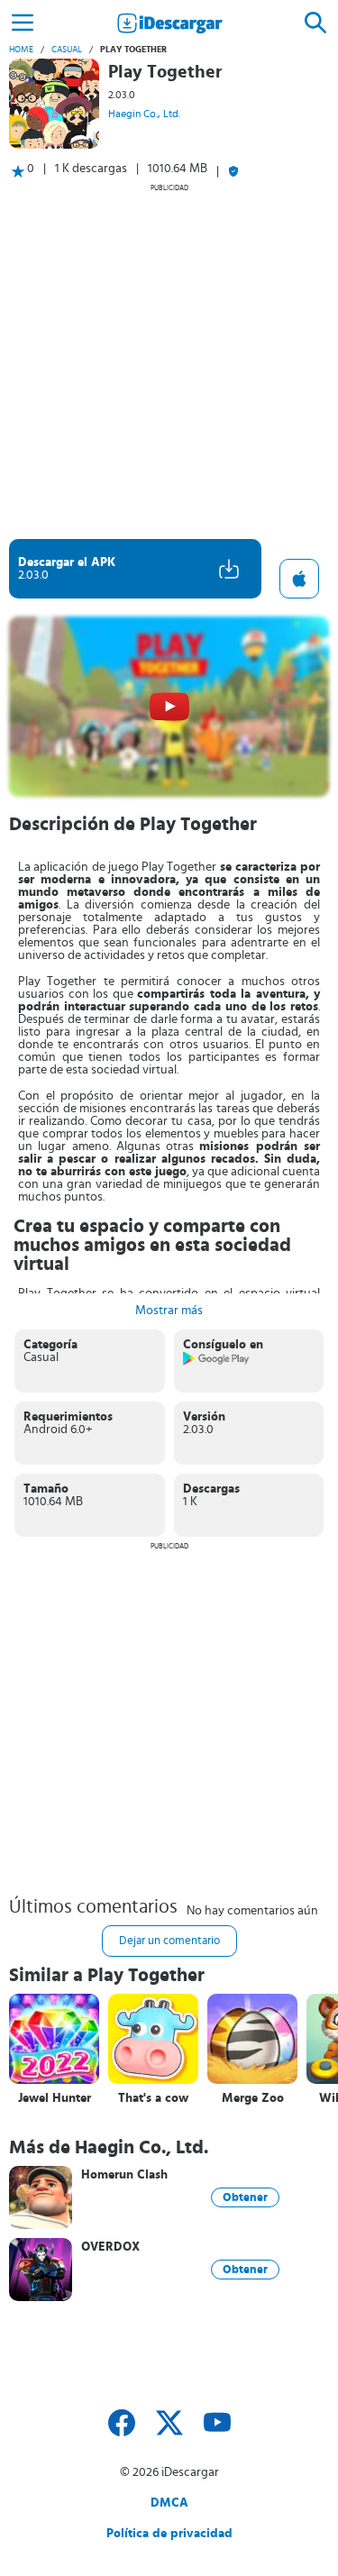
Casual (67, 50)
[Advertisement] (169, 361)
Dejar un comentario (169, 1941)
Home (21, 50)
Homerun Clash (124, 2175)
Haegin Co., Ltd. (144, 114)
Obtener (245, 2197)
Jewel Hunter (55, 2098)
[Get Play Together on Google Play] (217, 1362)
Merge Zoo (253, 2098)
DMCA (169, 2503)
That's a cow (153, 2098)
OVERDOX (110, 2247)
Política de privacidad (169, 2534)
